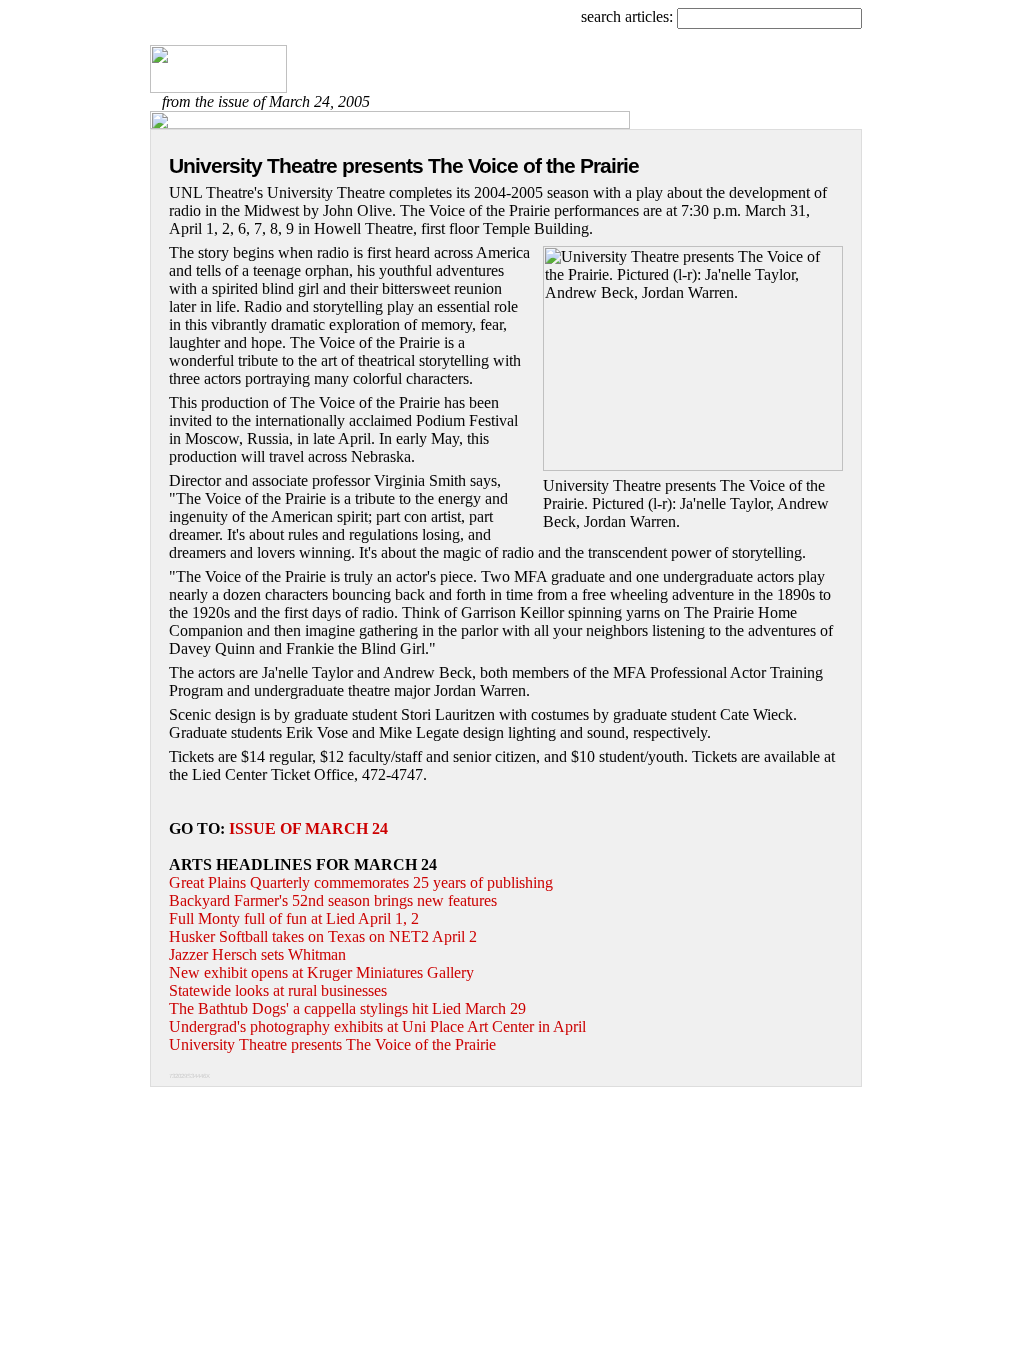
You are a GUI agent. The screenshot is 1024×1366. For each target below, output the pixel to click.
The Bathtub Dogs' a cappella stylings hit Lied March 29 (347, 1008)
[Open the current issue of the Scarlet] (218, 87)
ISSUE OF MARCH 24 (308, 828)
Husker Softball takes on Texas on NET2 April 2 (323, 936)
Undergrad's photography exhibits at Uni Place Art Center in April (377, 1026)
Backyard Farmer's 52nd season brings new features (333, 900)
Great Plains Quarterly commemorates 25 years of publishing (361, 882)
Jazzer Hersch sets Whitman (257, 954)
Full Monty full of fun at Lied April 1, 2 (294, 918)
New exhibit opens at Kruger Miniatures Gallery (321, 972)
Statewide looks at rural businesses (278, 990)
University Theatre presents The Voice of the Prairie (332, 1044)
